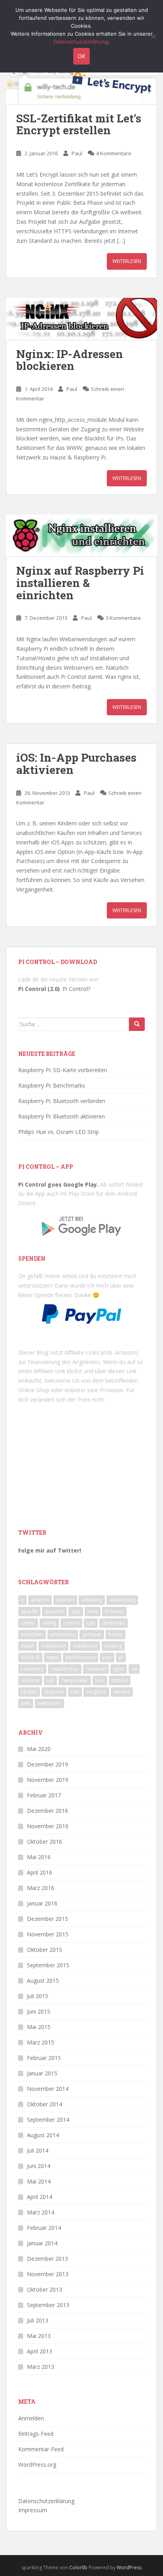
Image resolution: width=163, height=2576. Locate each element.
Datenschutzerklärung (46, 2501)
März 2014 (41, 2212)
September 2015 (48, 1965)
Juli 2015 (38, 1996)
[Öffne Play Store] (81, 1223)
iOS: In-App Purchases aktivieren (76, 764)
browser (114, 1611)
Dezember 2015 (47, 1919)
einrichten (32, 1634)
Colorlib (78, 2567)
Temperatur (75, 1680)
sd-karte (30, 1680)
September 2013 (48, 2305)
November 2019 (48, 1780)
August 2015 (43, 1981)
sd (134, 1669)
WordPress (129, 2567)
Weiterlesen (127, 261)
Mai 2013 (39, 2336)
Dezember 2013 (47, 2259)
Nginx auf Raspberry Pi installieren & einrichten (80, 583)
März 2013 (41, 2367)
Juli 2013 (38, 2320)
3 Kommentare (123, 618)
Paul (77, 153)
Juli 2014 (38, 2150)
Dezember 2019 (47, 1764)
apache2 (54, 1611)
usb (75, 1692)
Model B (30, 1657)
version (122, 1692)
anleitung (92, 1600)
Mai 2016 (39, 1857)
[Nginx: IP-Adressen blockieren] (81, 319)
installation (53, 1646)
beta (93, 1611)
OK (81, 56)
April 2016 (40, 1872)
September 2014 (48, 2120)
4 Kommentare (114, 153)
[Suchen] (137, 1024)
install (27, 1646)
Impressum (33, 2510)
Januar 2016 (42, 1903)
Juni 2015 (39, 2011)
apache (29, 1611)
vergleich (96, 1692)
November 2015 (48, 1934)
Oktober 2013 (45, 2289)
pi (121, 1657)
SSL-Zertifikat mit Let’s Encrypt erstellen (79, 124)
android (65, 1600)
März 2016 (41, 1888)
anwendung (122, 1600)
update (29, 1692)
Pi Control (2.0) (39, 989)
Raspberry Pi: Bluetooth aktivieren (62, 1116)
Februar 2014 (44, 2228)
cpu (91, 1623)
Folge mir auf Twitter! (50, 1550)
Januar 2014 (42, 2243)
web (26, 1703)
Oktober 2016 (45, 1841)
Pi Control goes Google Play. (58, 1184)
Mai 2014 (39, 2181)
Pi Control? (76, 989)
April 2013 (40, 2351)
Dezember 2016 (47, 1811)
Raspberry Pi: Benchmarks (52, 1085)
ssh (50, 1680)
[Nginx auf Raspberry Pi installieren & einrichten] (81, 535)
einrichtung (63, 1634)
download (114, 1623)
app (76, 1611)
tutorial (120, 1680)
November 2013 (48, 2274)
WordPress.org (37, 2465)
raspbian (96, 1669)
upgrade (54, 1692)
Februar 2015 (44, 2058)
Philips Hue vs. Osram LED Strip (59, 1132)
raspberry (32, 1669)
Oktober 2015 (45, 1950)
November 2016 (48, 1826)
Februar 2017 (44, 1795)
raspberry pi (65, 1669)
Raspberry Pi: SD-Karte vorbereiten (63, 1070)
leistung (113, 1646)
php (107, 1657)
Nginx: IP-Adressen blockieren (70, 360)
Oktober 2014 (45, 2104)
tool (100, 1680)
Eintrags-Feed (36, 2434)
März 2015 (41, 2042)
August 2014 (43, 2135)
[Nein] (153, 36)
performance (81, 1657)
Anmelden (31, 2418)
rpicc (119, 1669)
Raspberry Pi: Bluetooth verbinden (62, 1101)
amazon (40, 1600)
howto (116, 1634)
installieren (85, 1646)
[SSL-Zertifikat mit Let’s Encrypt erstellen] (81, 84)
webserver (49, 1703)
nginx (53, 1657)
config (49, 1623)
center (28, 1623)
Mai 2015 (39, 2027)
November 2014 (48, 2089)
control (71, 1623)
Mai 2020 (39, 1749)
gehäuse (92, 1634)
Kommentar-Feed (41, 2449)
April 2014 (40, 2197)
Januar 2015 (42, 2073)
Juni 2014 (39, 2166)
